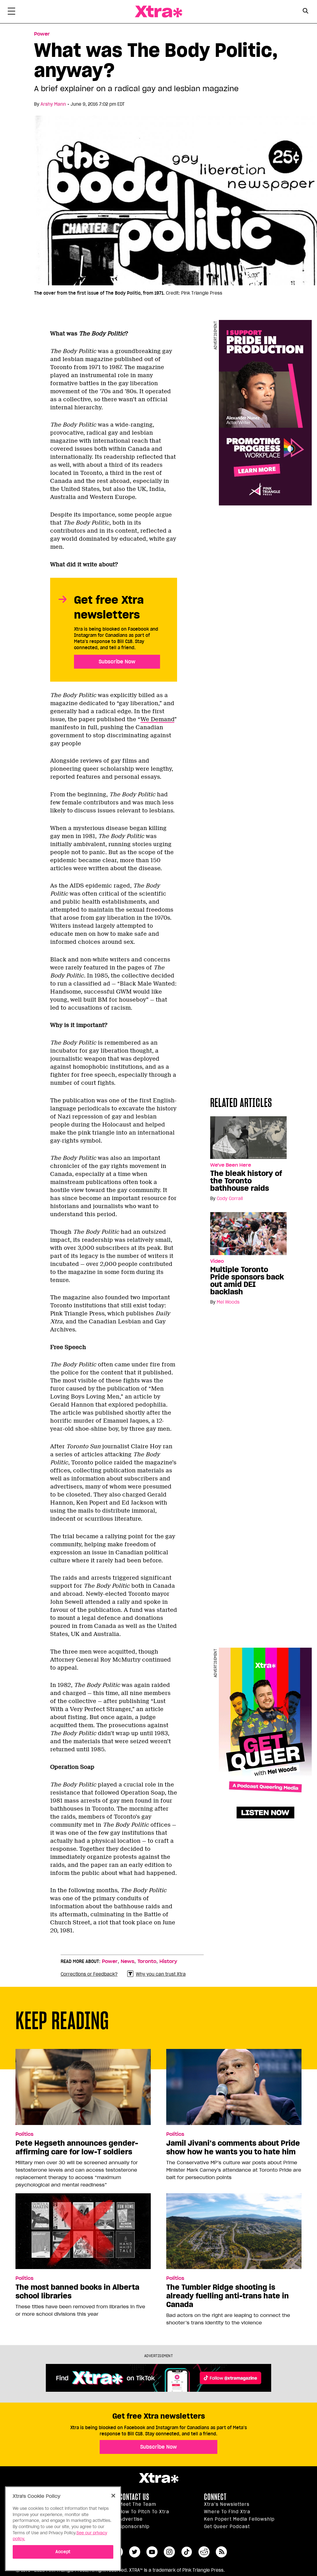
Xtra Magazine (158, 12)
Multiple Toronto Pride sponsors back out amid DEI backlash (247, 1281)
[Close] (113, 2496)
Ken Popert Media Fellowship (239, 2519)
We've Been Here (231, 1165)
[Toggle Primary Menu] (11, 12)
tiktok (187, 2552)
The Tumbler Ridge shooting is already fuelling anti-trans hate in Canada (228, 2296)
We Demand (157, 719)
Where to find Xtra (227, 2512)
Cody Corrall (230, 1199)
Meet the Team (138, 2504)
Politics (24, 2134)
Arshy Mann (53, 104)
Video (217, 1261)
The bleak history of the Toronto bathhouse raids (246, 1181)
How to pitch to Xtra (144, 2512)
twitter (135, 2552)
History (168, 1961)
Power (42, 34)
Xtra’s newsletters (227, 2504)
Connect (215, 2497)
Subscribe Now (117, 662)
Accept (63, 2552)
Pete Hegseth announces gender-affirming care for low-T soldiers (77, 2148)
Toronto (147, 1961)
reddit (204, 2552)
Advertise (131, 2519)
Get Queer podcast (227, 2527)
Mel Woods (228, 1302)
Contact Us (134, 2497)
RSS (221, 2552)
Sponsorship (134, 2527)
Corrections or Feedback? (89, 1974)
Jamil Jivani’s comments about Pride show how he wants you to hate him (233, 2148)
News (128, 1961)
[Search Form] (305, 12)
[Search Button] (305, 11)
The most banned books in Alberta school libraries (77, 2292)
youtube (152, 2552)
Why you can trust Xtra (161, 1974)
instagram (169, 2552)
